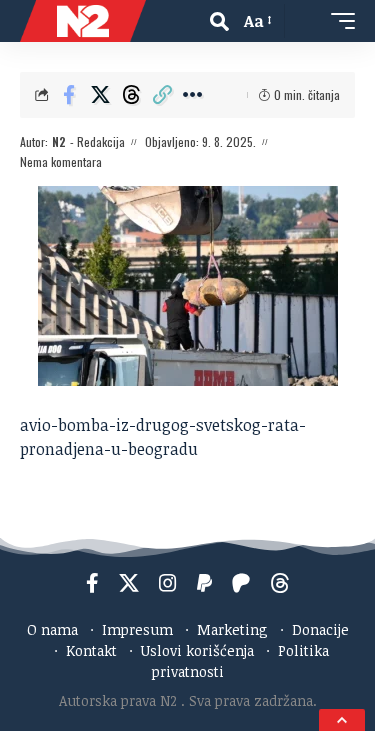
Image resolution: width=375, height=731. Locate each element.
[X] (129, 583)
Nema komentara (61, 161)
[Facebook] (92, 583)
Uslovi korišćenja (197, 650)
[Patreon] (241, 583)
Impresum (137, 629)
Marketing (232, 629)
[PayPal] (204, 583)
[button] (219, 21)
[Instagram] (168, 583)
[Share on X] (100, 95)
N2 (59, 141)
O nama (52, 629)
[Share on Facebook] (69, 95)
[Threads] (280, 583)
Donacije (320, 629)
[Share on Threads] (131, 95)
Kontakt (91, 650)
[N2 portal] (83, 21)
